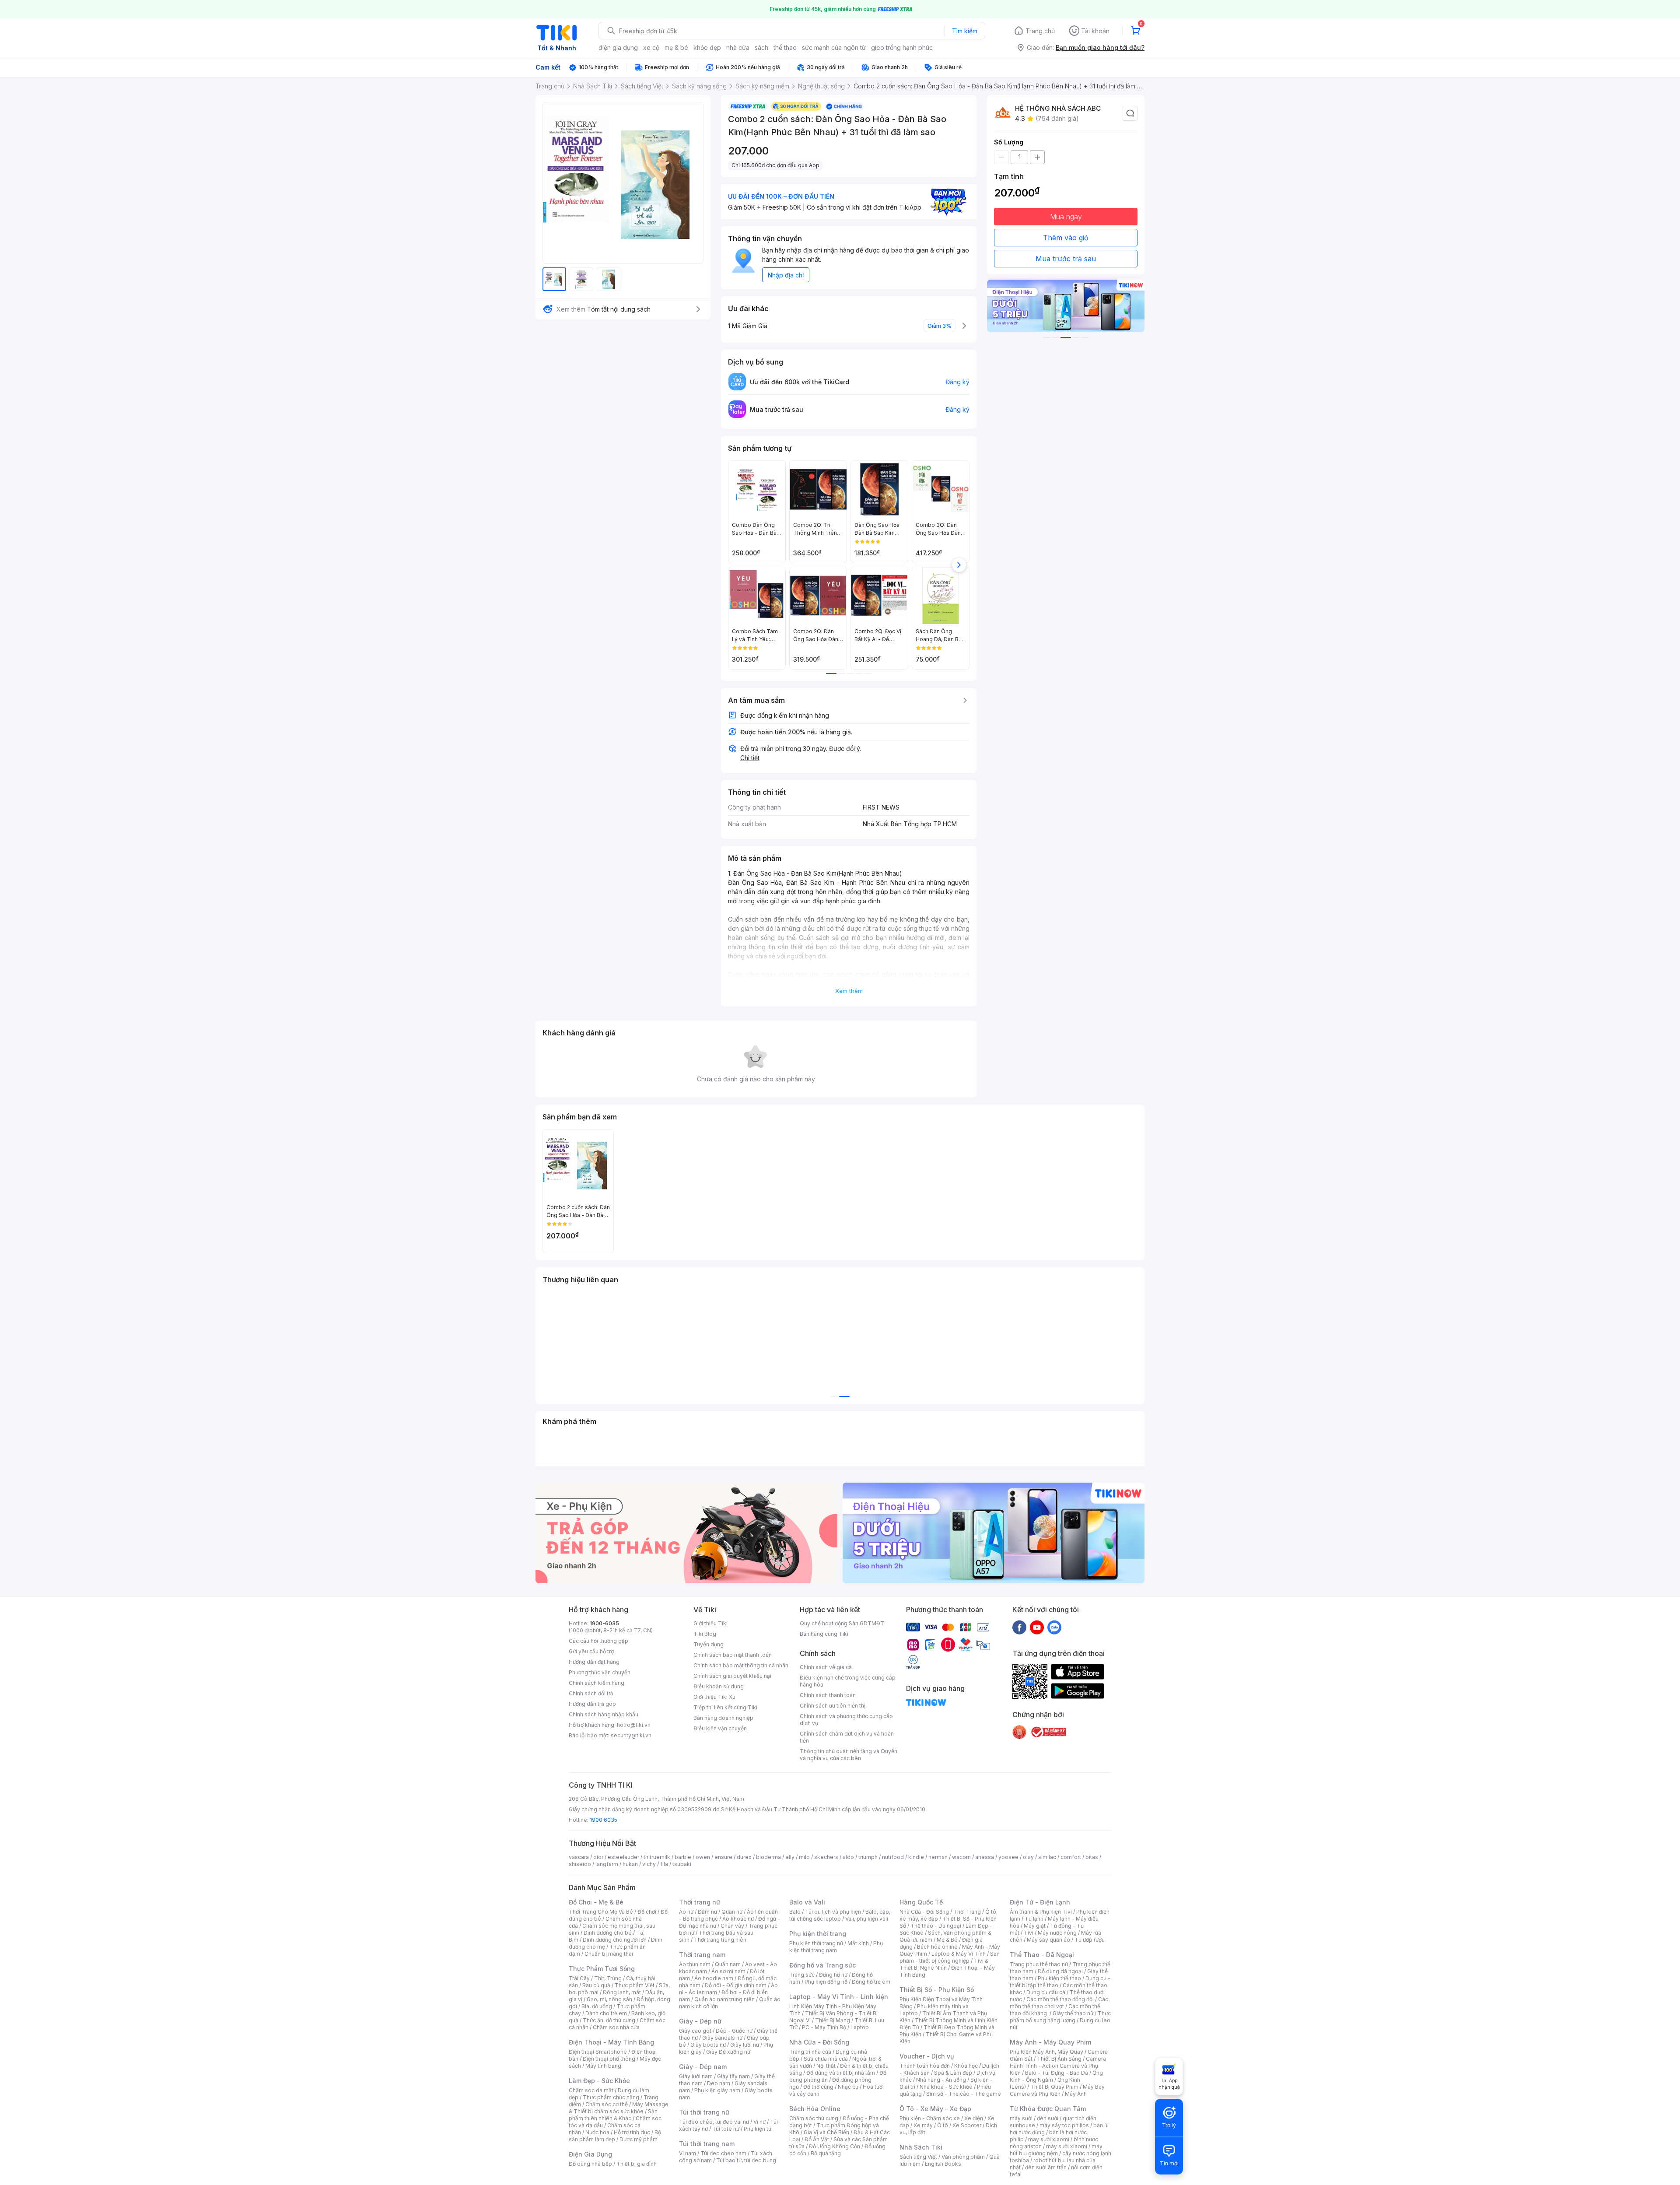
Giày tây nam (733, 2076)
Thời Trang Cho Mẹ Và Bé (601, 1912)
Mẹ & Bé (947, 1940)
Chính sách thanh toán (828, 1695)
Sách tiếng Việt (918, 2157)
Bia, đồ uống (597, 2006)
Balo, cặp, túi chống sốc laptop (840, 1915)
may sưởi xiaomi (1049, 2139)
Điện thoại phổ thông (609, 2059)
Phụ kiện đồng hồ (826, 1982)
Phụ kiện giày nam (717, 2090)
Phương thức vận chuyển (600, 1672)
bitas (1092, 1857)
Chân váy (732, 1926)
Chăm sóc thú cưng (814, 2118)
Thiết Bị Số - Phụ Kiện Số (937, 1990)
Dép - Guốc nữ (734, 2031)
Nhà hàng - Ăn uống (941, 2080)
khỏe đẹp (707, 47)
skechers (826, 1857)
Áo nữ (686, 1912)
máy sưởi (1021, 2118)
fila (664, 1864)
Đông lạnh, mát (622, 1992)
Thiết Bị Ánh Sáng (1059, 2059)
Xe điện (974, 2118)
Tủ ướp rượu (1090, 1940)
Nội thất (826, 2066)
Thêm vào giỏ (1066, 238)
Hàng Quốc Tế (921, 1902)
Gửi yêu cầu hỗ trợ (591, 1651)
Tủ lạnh (1034, 1919)
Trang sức (802, 1975)
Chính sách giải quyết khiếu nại (732, 1676)
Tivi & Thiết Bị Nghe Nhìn (944, 1964)
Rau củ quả (596, 1985)
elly (790, 1857)
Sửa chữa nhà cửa (826, 2059)
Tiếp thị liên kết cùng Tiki (725, 1707)
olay (1028, 1857)
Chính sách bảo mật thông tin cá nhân (741, 1665)
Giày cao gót (695, 2031)
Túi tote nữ (726, 2129)
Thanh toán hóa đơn (925, 2066)
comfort (1071, 1857)
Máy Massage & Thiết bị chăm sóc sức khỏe (619, 2108)
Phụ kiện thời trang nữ (816, 1943)
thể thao (785, 47)
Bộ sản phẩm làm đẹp (615, 2136)
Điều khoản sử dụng (719, 1686)
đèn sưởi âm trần (1046, 2167)
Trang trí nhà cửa (810, 2052)
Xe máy (923, 2125)
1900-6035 (604, 1623)
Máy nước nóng (1057, 1933)
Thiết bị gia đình (637, 2164)
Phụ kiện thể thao (1059, 1978)
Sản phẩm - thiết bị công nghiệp (950, 1957)
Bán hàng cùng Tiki (824, 1634)
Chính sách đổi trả (591, 1693)
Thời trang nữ (700, 1902)
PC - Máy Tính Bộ (824, 2027)
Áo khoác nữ (738, 1919)
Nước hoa (597, 2132)
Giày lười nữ (745, 2045)
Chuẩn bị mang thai (609, 1954)
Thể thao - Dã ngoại (936, 1926)
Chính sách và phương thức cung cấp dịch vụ (846, 1720)
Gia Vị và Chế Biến (826, 2132)
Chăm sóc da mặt (591, 2090)
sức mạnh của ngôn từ (834, 47)
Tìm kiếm (965, 31)
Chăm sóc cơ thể (607, 2104)
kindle (916, 1857)
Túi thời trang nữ (704, 2112)
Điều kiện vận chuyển (720, 1728)
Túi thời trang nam (707, 2144)
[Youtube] (1037, 1627)
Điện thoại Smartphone (598, 2052)
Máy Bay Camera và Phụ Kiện (1057, 2090)
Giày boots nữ (708, 2045)
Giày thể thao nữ (1073, 2013)
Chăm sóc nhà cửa (616, 2027)
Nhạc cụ (848, 2087)
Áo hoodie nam (714, 1978)
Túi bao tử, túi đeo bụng (746, 2160)
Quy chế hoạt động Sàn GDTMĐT (842, 1623)
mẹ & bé (676, 47)
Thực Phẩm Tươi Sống (602, 1969)
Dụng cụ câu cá (1046, 1992)
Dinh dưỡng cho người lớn (615, 1940)
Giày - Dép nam (703, 2067)
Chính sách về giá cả (826, 1667)
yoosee (1008, 1857)
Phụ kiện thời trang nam (836, 1947)
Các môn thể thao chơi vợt (1059, 2003)
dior (598, 1857)
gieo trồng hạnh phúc (902, 47)
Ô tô (943, 2125)
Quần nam (728, 1964)
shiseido (580, 1864)
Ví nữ (759, 2122)
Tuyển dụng (709, 1644)
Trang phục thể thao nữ (1039, 1964)
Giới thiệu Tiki (710, 1623)
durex (744, 1857)
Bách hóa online (937, 1947)
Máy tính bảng (603, 2066)
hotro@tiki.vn (634, 1725)
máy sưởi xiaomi (1067, 2146)
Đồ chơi (647, 1912)
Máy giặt (1035, 1926)
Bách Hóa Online (815, 2109)
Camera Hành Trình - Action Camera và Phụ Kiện (1058, 2066)
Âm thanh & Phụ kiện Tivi (1041, 1912)
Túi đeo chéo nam (723, 2153)
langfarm (607, 1864)
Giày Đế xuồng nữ (728, 2052)
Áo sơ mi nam (728, 1971)
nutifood (893, 1857)
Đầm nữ (707, 1912)
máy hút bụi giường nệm (1056, 2150)
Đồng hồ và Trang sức (822, 1965)
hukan (630, 1864)
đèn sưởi (1048, 2118)
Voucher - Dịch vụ (927, 2056)
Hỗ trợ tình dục (632, 2132)
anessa (985, 1857)
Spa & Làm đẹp (953, 2073)
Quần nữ (732, 1912)
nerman (938, 1857)
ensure (723, 1857)
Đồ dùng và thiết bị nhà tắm (841, 2073)
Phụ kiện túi (758, 2129)
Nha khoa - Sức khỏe (946, 2087)
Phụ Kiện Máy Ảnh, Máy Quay (1046, 2052)
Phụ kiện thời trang (818, 1934)
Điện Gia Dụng (590, 2154)
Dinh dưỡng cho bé (608, 1933)
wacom (961, 1857)
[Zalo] (1054, 1627)
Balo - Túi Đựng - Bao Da (1057, 2073)
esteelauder (623, 1857)
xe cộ (651, 47)
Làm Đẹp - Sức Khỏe (599, 2081)
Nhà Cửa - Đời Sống (819, 2042)
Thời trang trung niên (720, 1940)
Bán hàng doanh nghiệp (723, 1718)
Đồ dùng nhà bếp (590, 2164)
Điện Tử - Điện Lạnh (1040, 1902)
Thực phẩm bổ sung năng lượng (1060, 2017)
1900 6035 (604, 1820)
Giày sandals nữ (722, 2038)
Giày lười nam (696, 2076)
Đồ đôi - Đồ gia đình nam (736, 1985)
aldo (848, 1857)
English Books (943, 2164)
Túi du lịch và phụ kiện (833, 1912)
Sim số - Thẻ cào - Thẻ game (964, 2094)
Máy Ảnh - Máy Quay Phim (1050, 2042)
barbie (683, 1857)
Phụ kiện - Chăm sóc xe (930, 2118)
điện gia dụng (618, 47)
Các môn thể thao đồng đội (1060, 1999)
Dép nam (719, 2083)
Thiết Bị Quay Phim (1054, 2087)
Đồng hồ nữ (833, 1975)
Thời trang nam (702, 1955)
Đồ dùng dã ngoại (1060, 1971)
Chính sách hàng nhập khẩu (604, 1714)
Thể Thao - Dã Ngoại (1042, 1955)
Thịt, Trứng (608, 1978)
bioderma (768, 1857)
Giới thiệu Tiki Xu (714, 1697)
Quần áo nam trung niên (724, 1999)
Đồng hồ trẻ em (871, 1982)
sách (761, 47)
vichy (649, 1864)
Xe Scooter (967, 2125)
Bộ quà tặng (826, 2153)
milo (804, 1857)
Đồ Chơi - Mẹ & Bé (596, 1902)
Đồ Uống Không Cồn (835, 2146)
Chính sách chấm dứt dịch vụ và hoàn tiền (847, 1737)
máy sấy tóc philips (1064, 2125)
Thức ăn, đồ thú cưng (609, 2020)
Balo (795, 1912)
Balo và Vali (807, 1902)
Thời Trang (967, 1912)
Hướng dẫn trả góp (592, 1704)
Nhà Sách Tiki (921, 2147)
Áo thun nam (695, 1964)
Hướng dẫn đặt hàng (594, 1662)
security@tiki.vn (631, 1735)
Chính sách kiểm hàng (597, 1683)
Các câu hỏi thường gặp (598, 1641)
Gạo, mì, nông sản (609, 1999)
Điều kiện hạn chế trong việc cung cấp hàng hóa (848, 1681)
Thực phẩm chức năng (611, 2097)
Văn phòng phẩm (963, 2157)
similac (1047, 1857)
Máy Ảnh (1076, 2094)
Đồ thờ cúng (818, 2087)
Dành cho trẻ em (606, 2013)
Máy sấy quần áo (1048, 1940)
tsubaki (682, 1864)
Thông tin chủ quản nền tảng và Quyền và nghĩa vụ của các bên (849, 1755)
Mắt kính (858, 1943)
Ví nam (688, 2153)
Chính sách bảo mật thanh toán (733, 1655)
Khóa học (966, 2066)
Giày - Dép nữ (700, 2021)
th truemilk (657, 1857)
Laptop (860, 2027)
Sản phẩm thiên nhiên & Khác (613, 2115)
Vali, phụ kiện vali (867, 1919)
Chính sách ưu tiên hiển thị (833, 1706)
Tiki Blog (705, 1634)
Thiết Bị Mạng (833, 2020)
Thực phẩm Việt (635, 1985)
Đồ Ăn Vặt (817, 2139)
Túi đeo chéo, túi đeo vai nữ (714, 2122)
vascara (579, 1857)
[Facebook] (1019, 1627)
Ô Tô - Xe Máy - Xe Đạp (935, 2109)
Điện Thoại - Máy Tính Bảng (611, 2042)
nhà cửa (738, 47)
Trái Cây (579, 1978)
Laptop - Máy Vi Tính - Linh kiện (839, 1997)
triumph (868, 1857)
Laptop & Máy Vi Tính (959, 1954)
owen (703, 1857)
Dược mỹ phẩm (639, 2139)
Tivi (1029, 1933)
